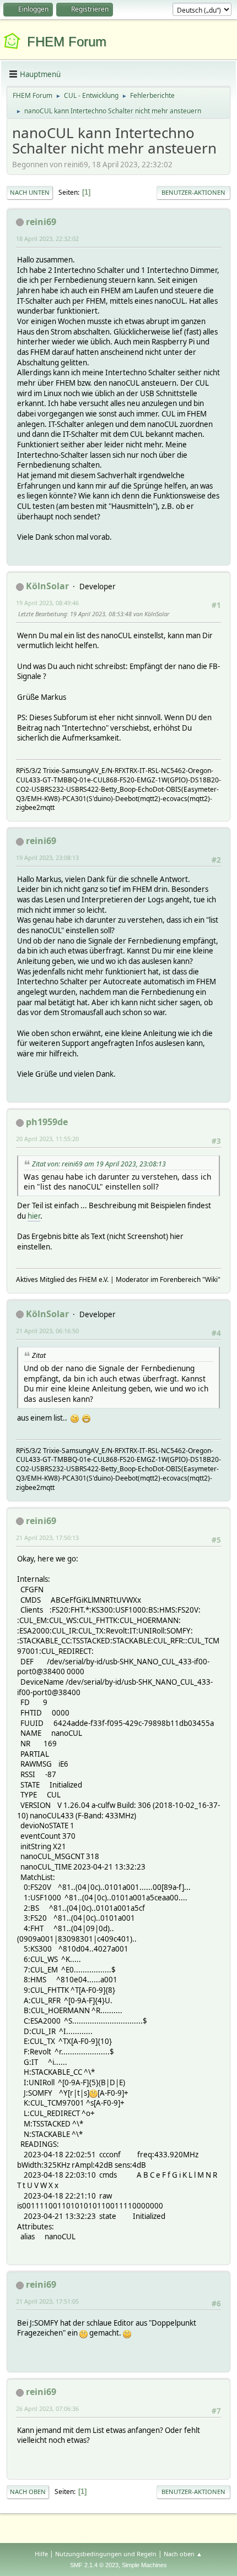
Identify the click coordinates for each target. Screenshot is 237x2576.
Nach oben (28, 2492)
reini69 (41, 222)
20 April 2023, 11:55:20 (47, 1139)
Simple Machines (144, 2565)
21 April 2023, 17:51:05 (47, 2301)
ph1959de (47, 1122)
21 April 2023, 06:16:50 (47, 1331)
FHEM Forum (67, 42)
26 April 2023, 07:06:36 (47, 2408)
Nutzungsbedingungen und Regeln (106, 2554)
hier (34, 1216)
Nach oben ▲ (183, 2554)
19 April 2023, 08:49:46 (47, 603)
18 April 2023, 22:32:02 (47, 239)
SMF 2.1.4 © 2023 (94, 2565)
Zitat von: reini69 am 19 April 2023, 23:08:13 (99, 1164)
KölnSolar (47, 586)
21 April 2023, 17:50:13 (47, 1538)
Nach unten (30, 192)
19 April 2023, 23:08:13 (47, 857)
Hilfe (41, 2554)
